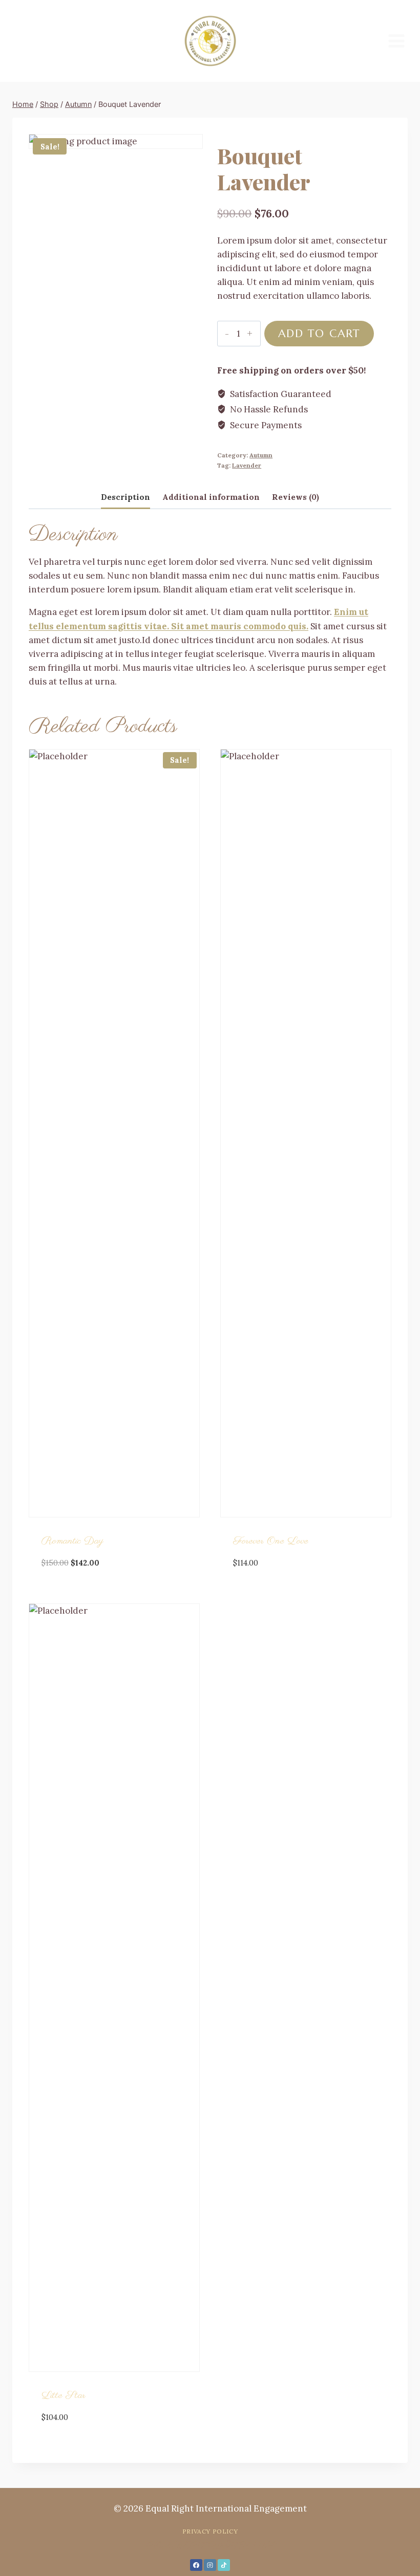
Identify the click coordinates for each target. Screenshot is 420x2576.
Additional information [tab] (211, 497)
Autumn (261, 455)
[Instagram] (210, 2565)
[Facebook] (196, 2565)
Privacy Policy (210, 2531)
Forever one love (271, 1541)
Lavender (247, 465)
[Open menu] (396, 41)
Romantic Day (72, 1541)
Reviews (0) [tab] (296, 497)
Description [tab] (125, 497)
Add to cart (319, 333)
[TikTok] (224, 2565)
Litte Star (64, 2396)
